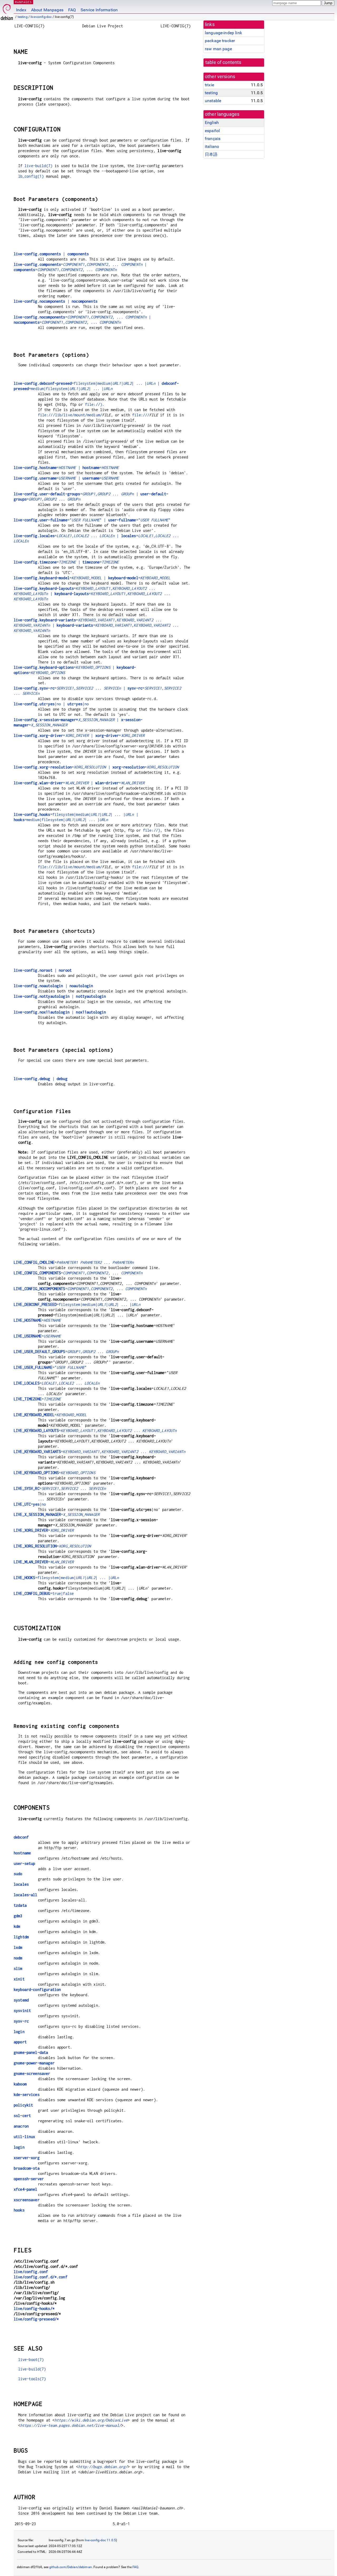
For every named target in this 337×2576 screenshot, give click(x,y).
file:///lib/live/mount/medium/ (70, 415)
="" (50, 1367)
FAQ (72, 10)
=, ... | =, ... (92, 594)
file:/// (141, 415)
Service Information (99, 10)
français (213, 139)
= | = (66, 468)
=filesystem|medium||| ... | (77, 1304)
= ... (74, 1262)
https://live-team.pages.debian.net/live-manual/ (71, 2425)
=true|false (44, 1593)
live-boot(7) (31, 2360)
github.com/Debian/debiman (71, 2567)
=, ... (66, 1352)
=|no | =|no (51, 704)
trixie (209, 85)
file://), (153, 830)
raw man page (218, 49)
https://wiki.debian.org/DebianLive (91, 2420)
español (212, 131)
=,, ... (78, 1273)
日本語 (211, 154)
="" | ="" (92, 520)
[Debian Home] (7, 11)
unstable (213, 101)
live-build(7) (38, 166)
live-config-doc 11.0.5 (100, 2540)
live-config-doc (41, 17)
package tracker (220, 41)
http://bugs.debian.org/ (103, 2467)
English (212, 123)
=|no (30, 1504)
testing (23, 17)
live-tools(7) (32, 2379)
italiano (212, 146)
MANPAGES (23, 2)
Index (21, 10)
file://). (95, 404)
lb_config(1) (31, 176)
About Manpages (47, 10)
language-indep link (223, 33)
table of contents (223, 62)
